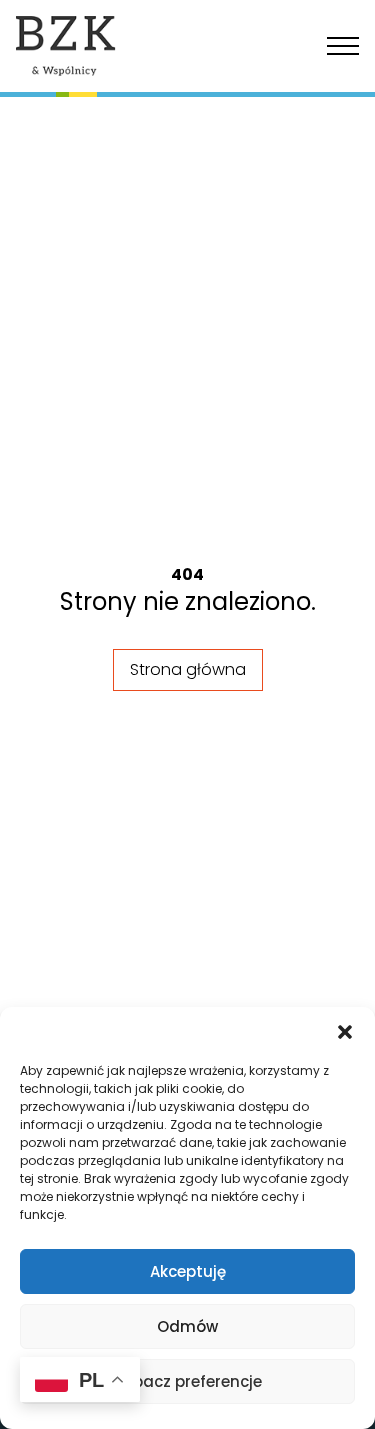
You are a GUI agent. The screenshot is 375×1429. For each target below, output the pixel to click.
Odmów (187, 1326)
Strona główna (188, 669)
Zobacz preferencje (188, 1381)
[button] (345, 1032)
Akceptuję (188, 1271)
